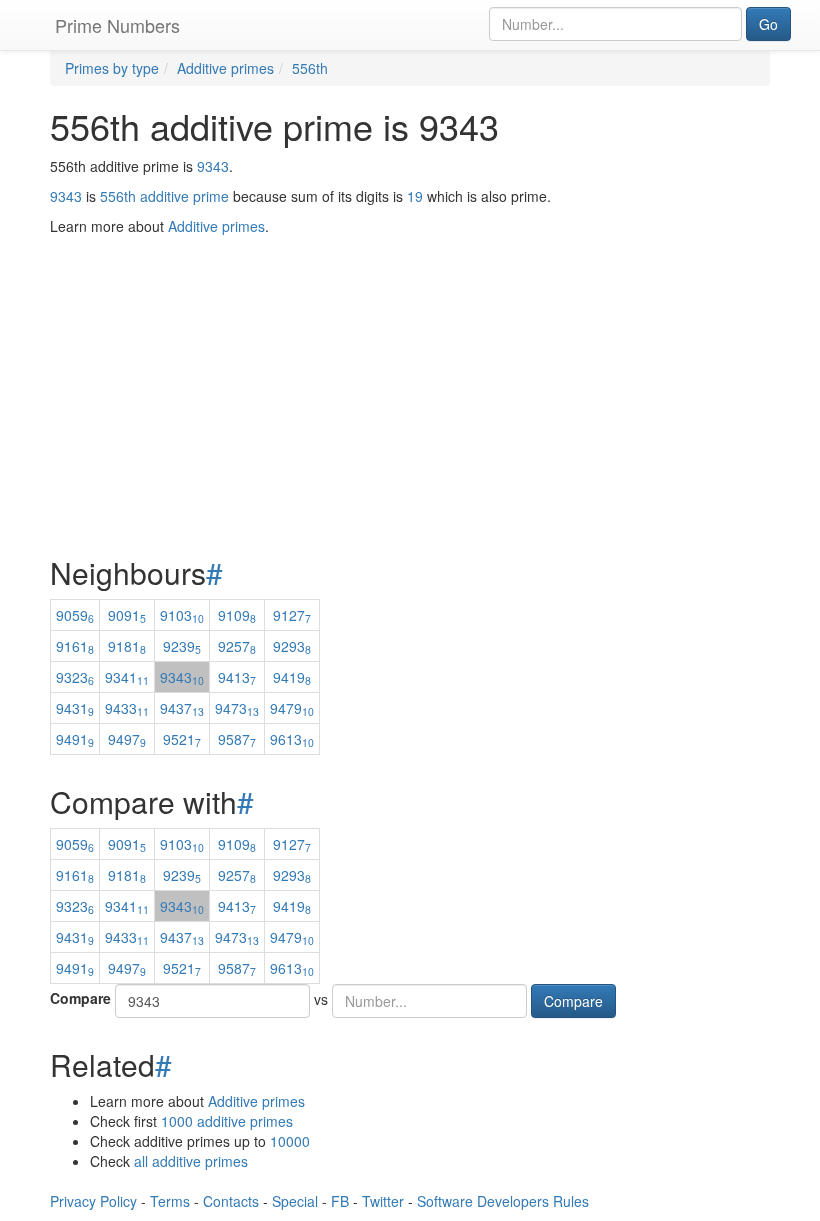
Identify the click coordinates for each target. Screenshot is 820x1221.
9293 (292, 646)
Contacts (231, 1201)
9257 (237, 646)
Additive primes (256, 1101)
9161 (75, 646)
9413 (237, 677)
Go (768, 24)
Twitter (383, 1201)
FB (340, 1201)
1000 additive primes (227, 1121)
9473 (237, 708)
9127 (292, 615)
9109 (237, 615)
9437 (182, 708)
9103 (182, 615)
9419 (292, 677)
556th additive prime (164, 196)
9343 (213, 166)
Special (295, 1201)
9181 (127, 646)
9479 (292, 708)
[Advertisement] (410, 346)
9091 (127, 615)
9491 (75, 739)
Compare (80, 998)
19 (415, 196)
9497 (127, 739)
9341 (127, 677)
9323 (75, 677)
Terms (170, 1201)
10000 (290, 1141)
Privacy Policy (93, 1201)
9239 (182, 646)
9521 (182, 739)
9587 (237, 739)
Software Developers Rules (503, 1201)
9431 (75, 708)
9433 (127, 708)
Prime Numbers (117, 25)
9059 (75, 615)
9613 (292, 739)
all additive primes (191, 1161)
